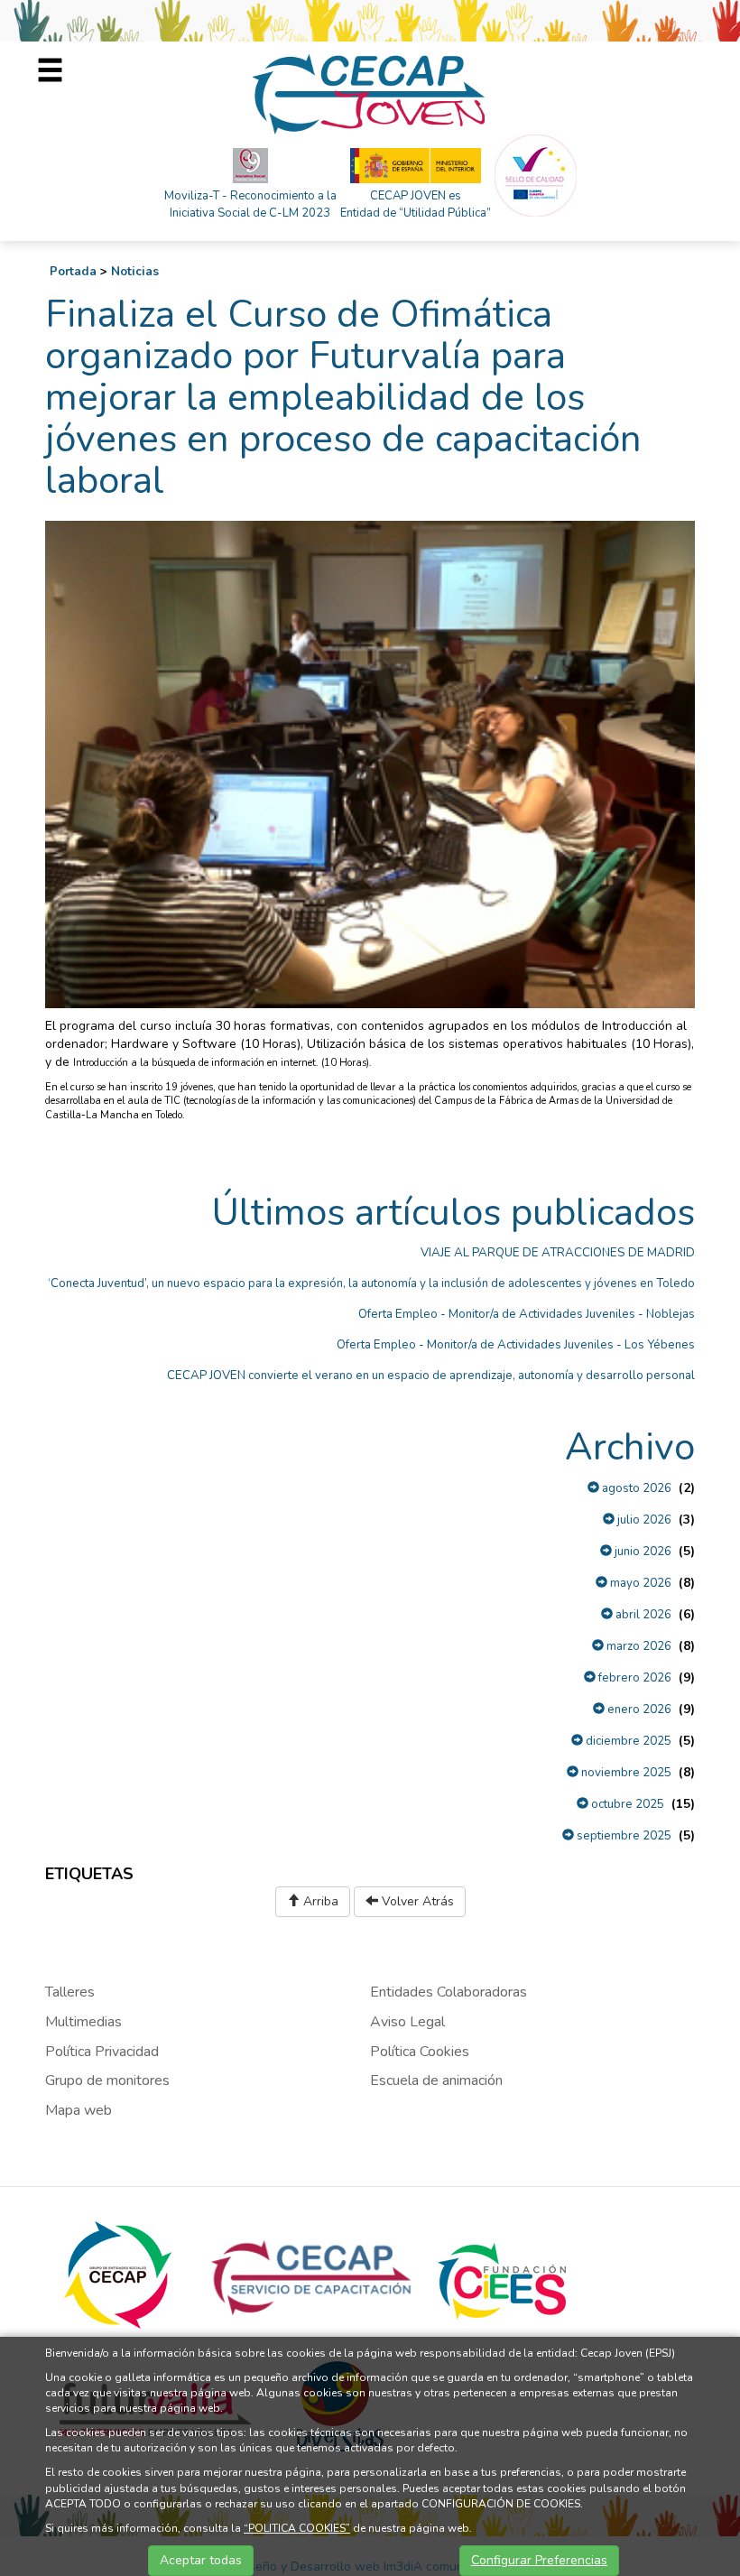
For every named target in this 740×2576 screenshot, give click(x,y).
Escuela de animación (436, 2080)
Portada (73, 272)
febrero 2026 (634, 1678)
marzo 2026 (638, 1646)
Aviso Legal (407, 2022)
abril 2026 (642, 1615)
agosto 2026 (635, 1488)
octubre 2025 (626, 1804)
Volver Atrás (416, 1901)
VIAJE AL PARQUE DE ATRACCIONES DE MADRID (558, 1253)
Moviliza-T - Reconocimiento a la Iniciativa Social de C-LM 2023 (250, 204)
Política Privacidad (102, 2052)
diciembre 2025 (627, 1741)
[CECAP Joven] (370, 93)
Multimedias (83, 2022)
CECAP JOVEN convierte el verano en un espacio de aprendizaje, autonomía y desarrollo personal (431, 1376)
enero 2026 (638, 1710)
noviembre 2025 (625, 1773)
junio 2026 (642, 1552)
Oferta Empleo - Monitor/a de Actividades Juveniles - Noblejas (527, 1314)
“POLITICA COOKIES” (297, 2528)
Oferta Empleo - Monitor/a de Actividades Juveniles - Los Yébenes (516, 1345)
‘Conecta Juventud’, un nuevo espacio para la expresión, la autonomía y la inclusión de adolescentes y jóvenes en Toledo (371, 1283)
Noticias (135, 272)
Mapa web (79, 2110)
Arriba (319, 1901)
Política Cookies (420, 2052)
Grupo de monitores (107, 2080)
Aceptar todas (201, 2560)
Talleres (70, 1992)
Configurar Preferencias (539, 2560)
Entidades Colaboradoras (449, 1992)
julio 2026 (643, 1520)
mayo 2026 (639, 1583)
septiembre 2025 (623, 1836)
